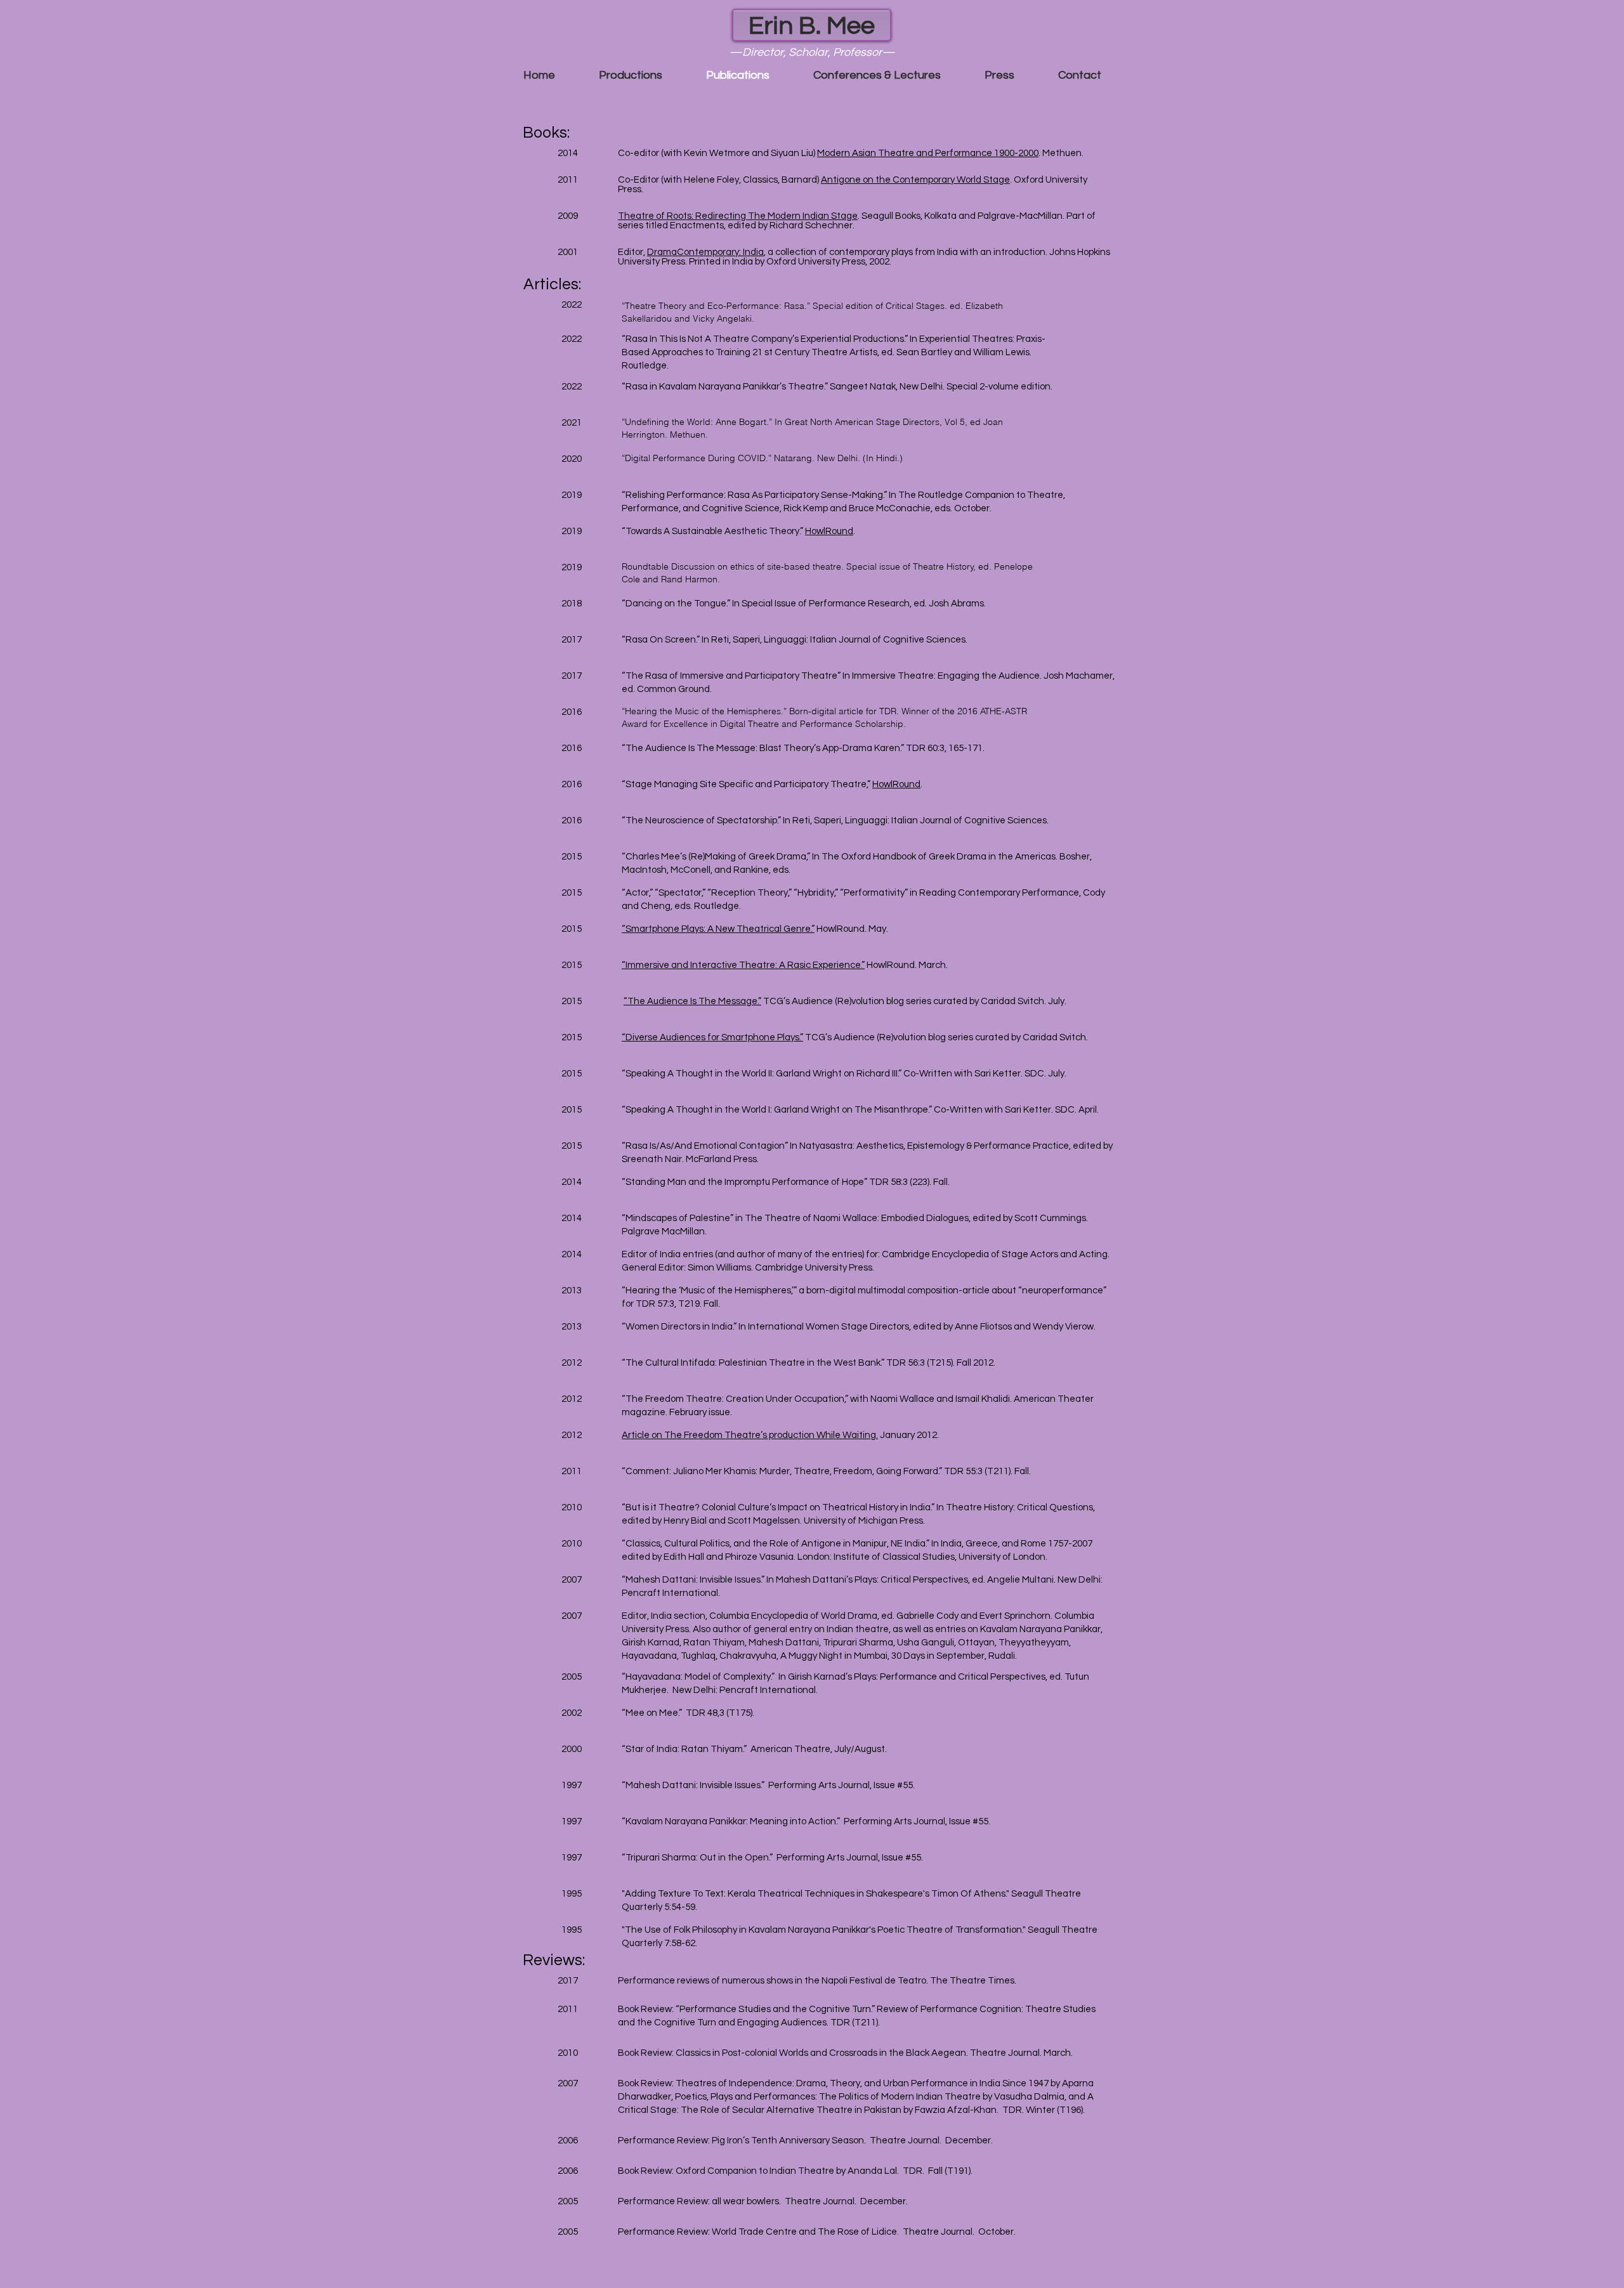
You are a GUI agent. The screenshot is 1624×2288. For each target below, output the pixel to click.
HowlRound (829, 531)
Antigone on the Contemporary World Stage (915, 180)
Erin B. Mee (812, 26)
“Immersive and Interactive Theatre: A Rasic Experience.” (743, 965)
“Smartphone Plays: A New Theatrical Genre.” (718, 929)
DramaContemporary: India (705, 252)
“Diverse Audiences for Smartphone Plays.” (712, 1037)
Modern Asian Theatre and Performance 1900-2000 (928, 153)
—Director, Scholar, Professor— (812, 52)
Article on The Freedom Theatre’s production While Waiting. (750, 1435)
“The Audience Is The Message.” (692, 1001)
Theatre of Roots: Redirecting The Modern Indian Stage (738, 216)
